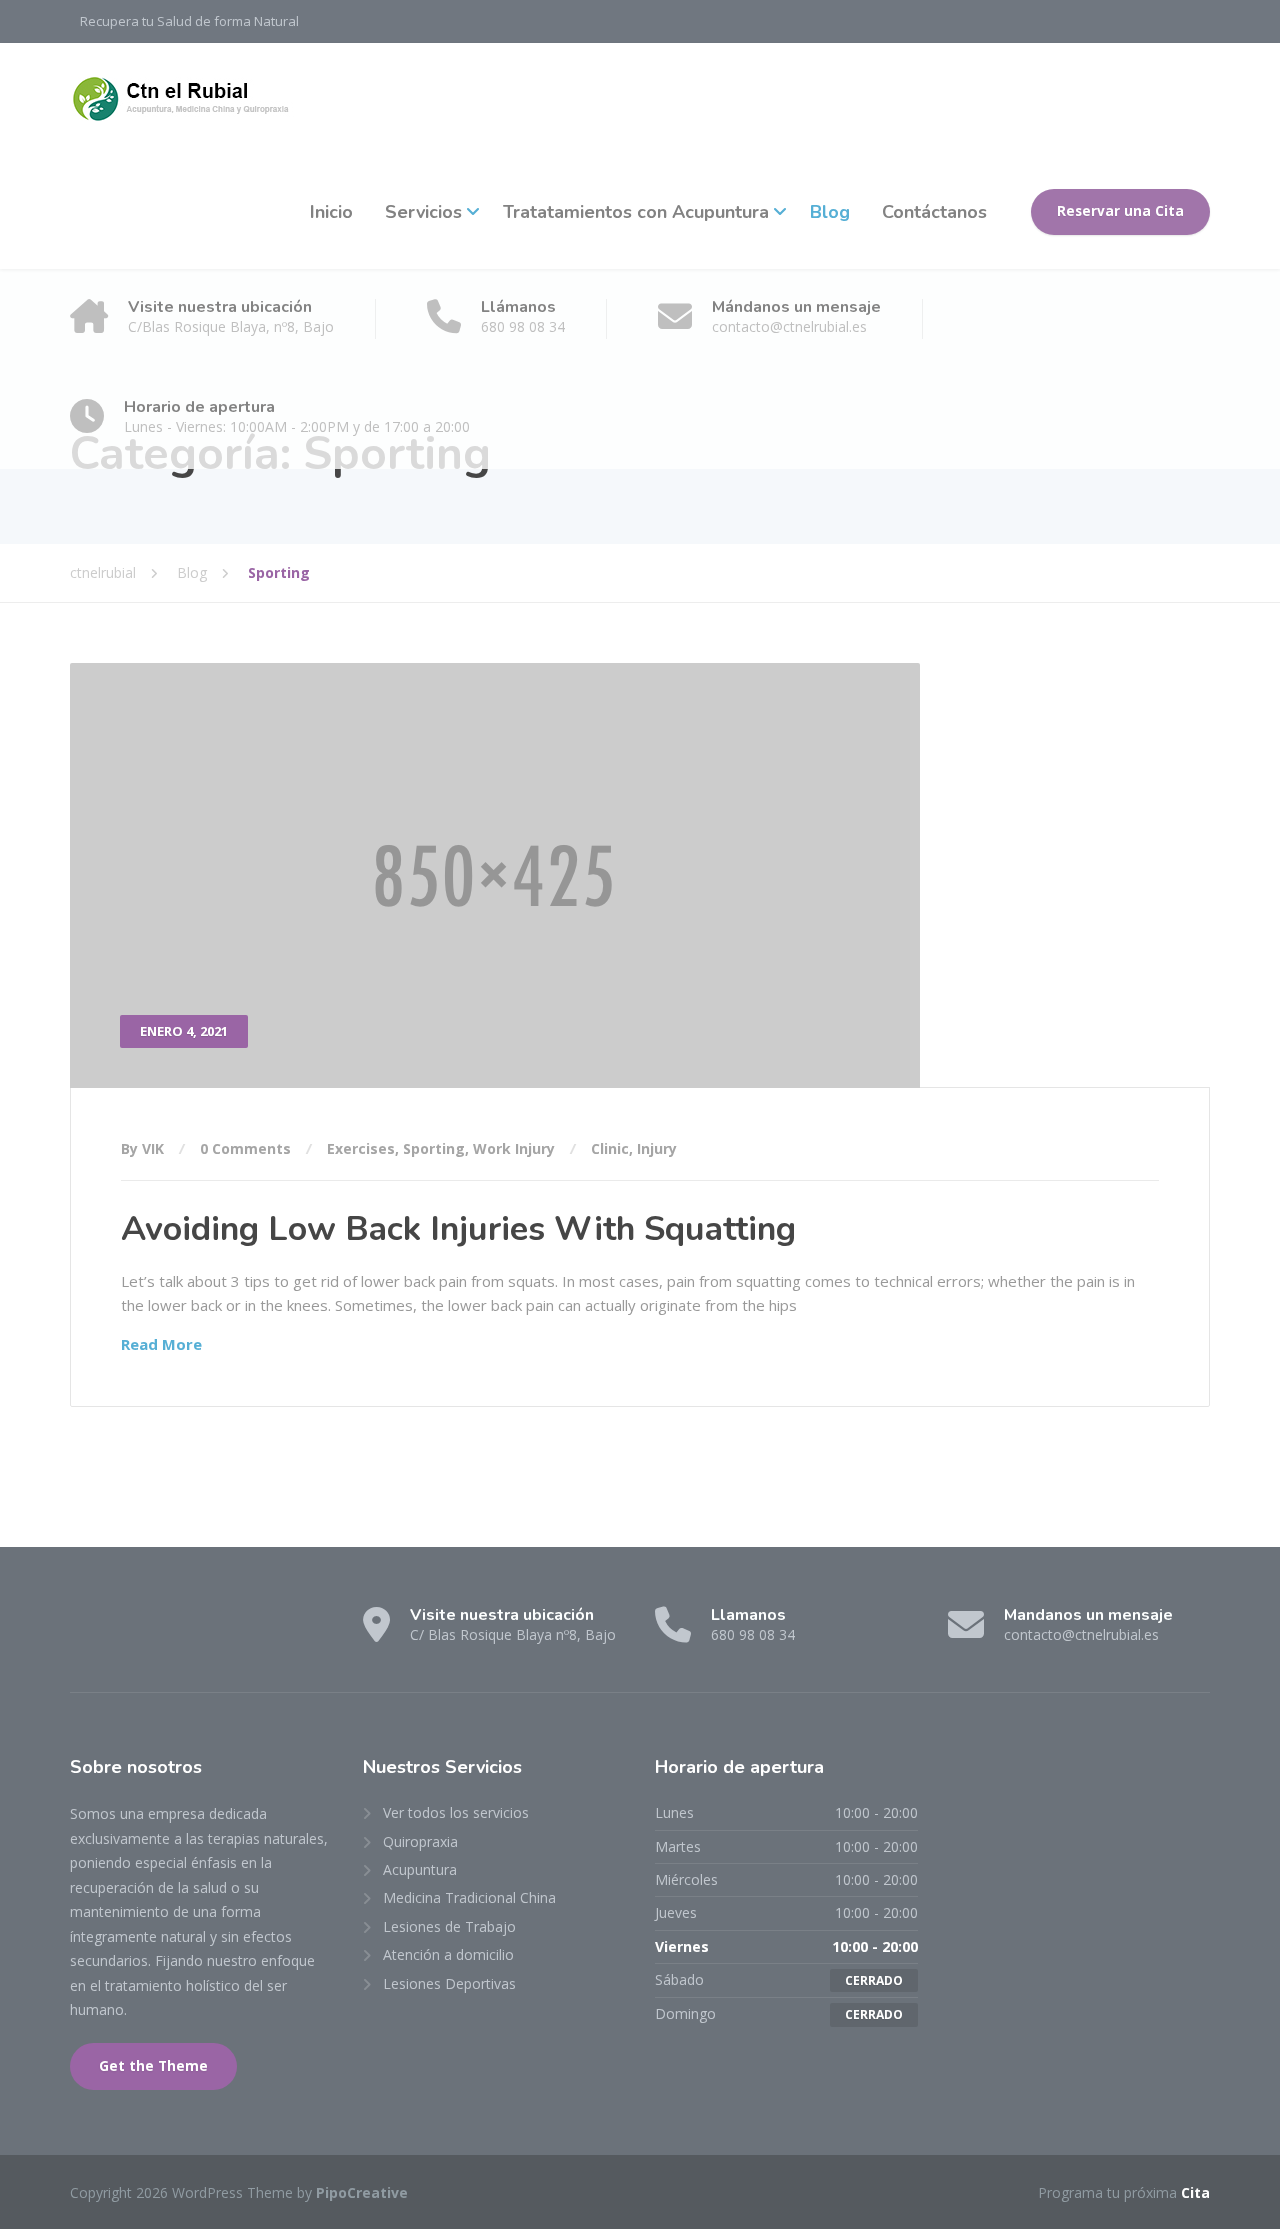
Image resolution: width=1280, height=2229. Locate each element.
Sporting (434, 1148)
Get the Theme (153, 2066)
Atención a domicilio (448, 1954)
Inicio (331, 212)
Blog (830, 212)
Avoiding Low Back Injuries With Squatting (458, 1229)
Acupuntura (420, 1869)
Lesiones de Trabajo (449, 1926)
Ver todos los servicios (456, 1812)
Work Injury (514, 1148)
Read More (161, 1344)
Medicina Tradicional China (469, 1897)
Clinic (610, 1148)
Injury (657, 1148)
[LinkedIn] (162, 1632)
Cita (1195, 2192)
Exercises (361, 1148)
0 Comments (245, 1148)
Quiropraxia (420, 1841)
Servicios (423, 212)
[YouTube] (197, 1632)
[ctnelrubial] (189, 99)
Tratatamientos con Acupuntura (636, 212)
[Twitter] (125, 1632)
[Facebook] (88, 1632)
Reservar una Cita (1120, 211)
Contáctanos (934, 212)
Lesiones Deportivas (449, 1983)
